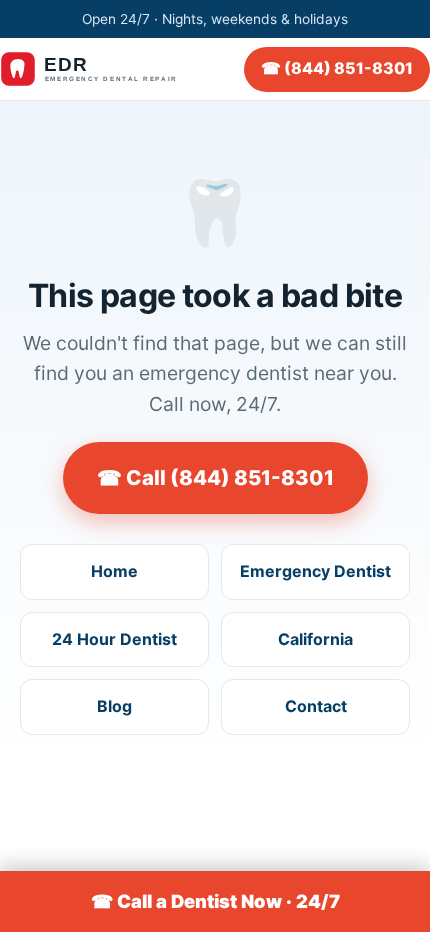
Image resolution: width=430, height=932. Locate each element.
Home (114, 571)
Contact (316, 706)
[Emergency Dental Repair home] (99, 69)
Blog (114, 706)
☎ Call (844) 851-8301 (215, 477)
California (315, 639)
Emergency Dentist (315, 571)
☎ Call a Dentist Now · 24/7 (215, 901)
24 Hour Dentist (114, 639)
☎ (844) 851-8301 (337, 68)
